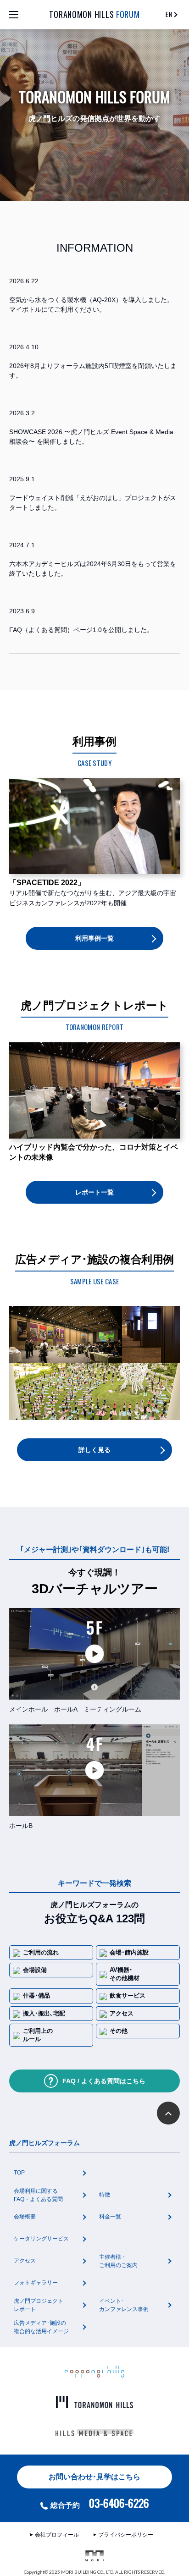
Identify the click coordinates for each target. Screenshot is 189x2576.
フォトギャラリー (36, 2283)
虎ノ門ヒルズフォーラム (44, 2143)
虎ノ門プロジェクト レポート (39, 2305)
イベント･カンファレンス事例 (124, 2305)
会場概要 (25, 2217)
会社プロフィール (57, 2535)
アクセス (25, 2261)
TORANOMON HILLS (94, 14)
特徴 (105, 2195)
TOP (19, 2173)
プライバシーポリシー (126, 2535)
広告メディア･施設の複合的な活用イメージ (41, 2327)
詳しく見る (94, 1450)
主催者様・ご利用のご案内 (118, 2261)
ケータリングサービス (41, 2239)
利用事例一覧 (94, 938)
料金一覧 (110, 2217)
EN (169, 14)
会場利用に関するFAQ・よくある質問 (38, 2195)
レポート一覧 (94, 1192)
